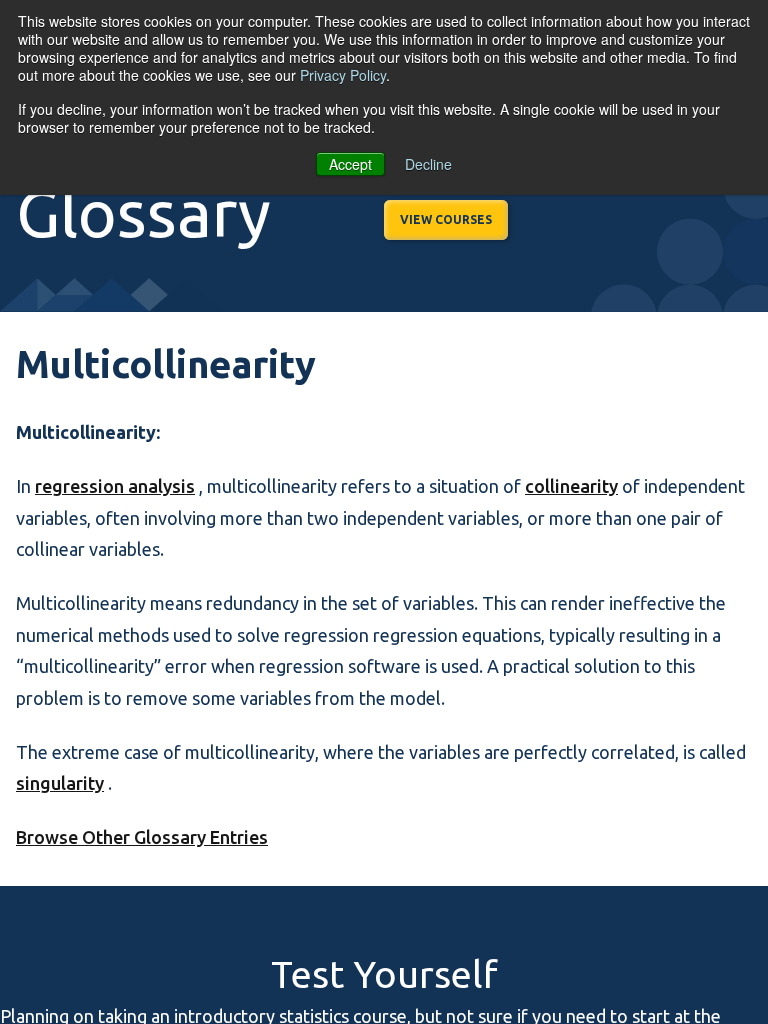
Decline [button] (428, 164)
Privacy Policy (343, 75)
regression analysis (115, 486)
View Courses (446, 219)
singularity (60, 783)
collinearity (571, 486)
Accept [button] (350, 164)
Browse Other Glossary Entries (142, 837)
